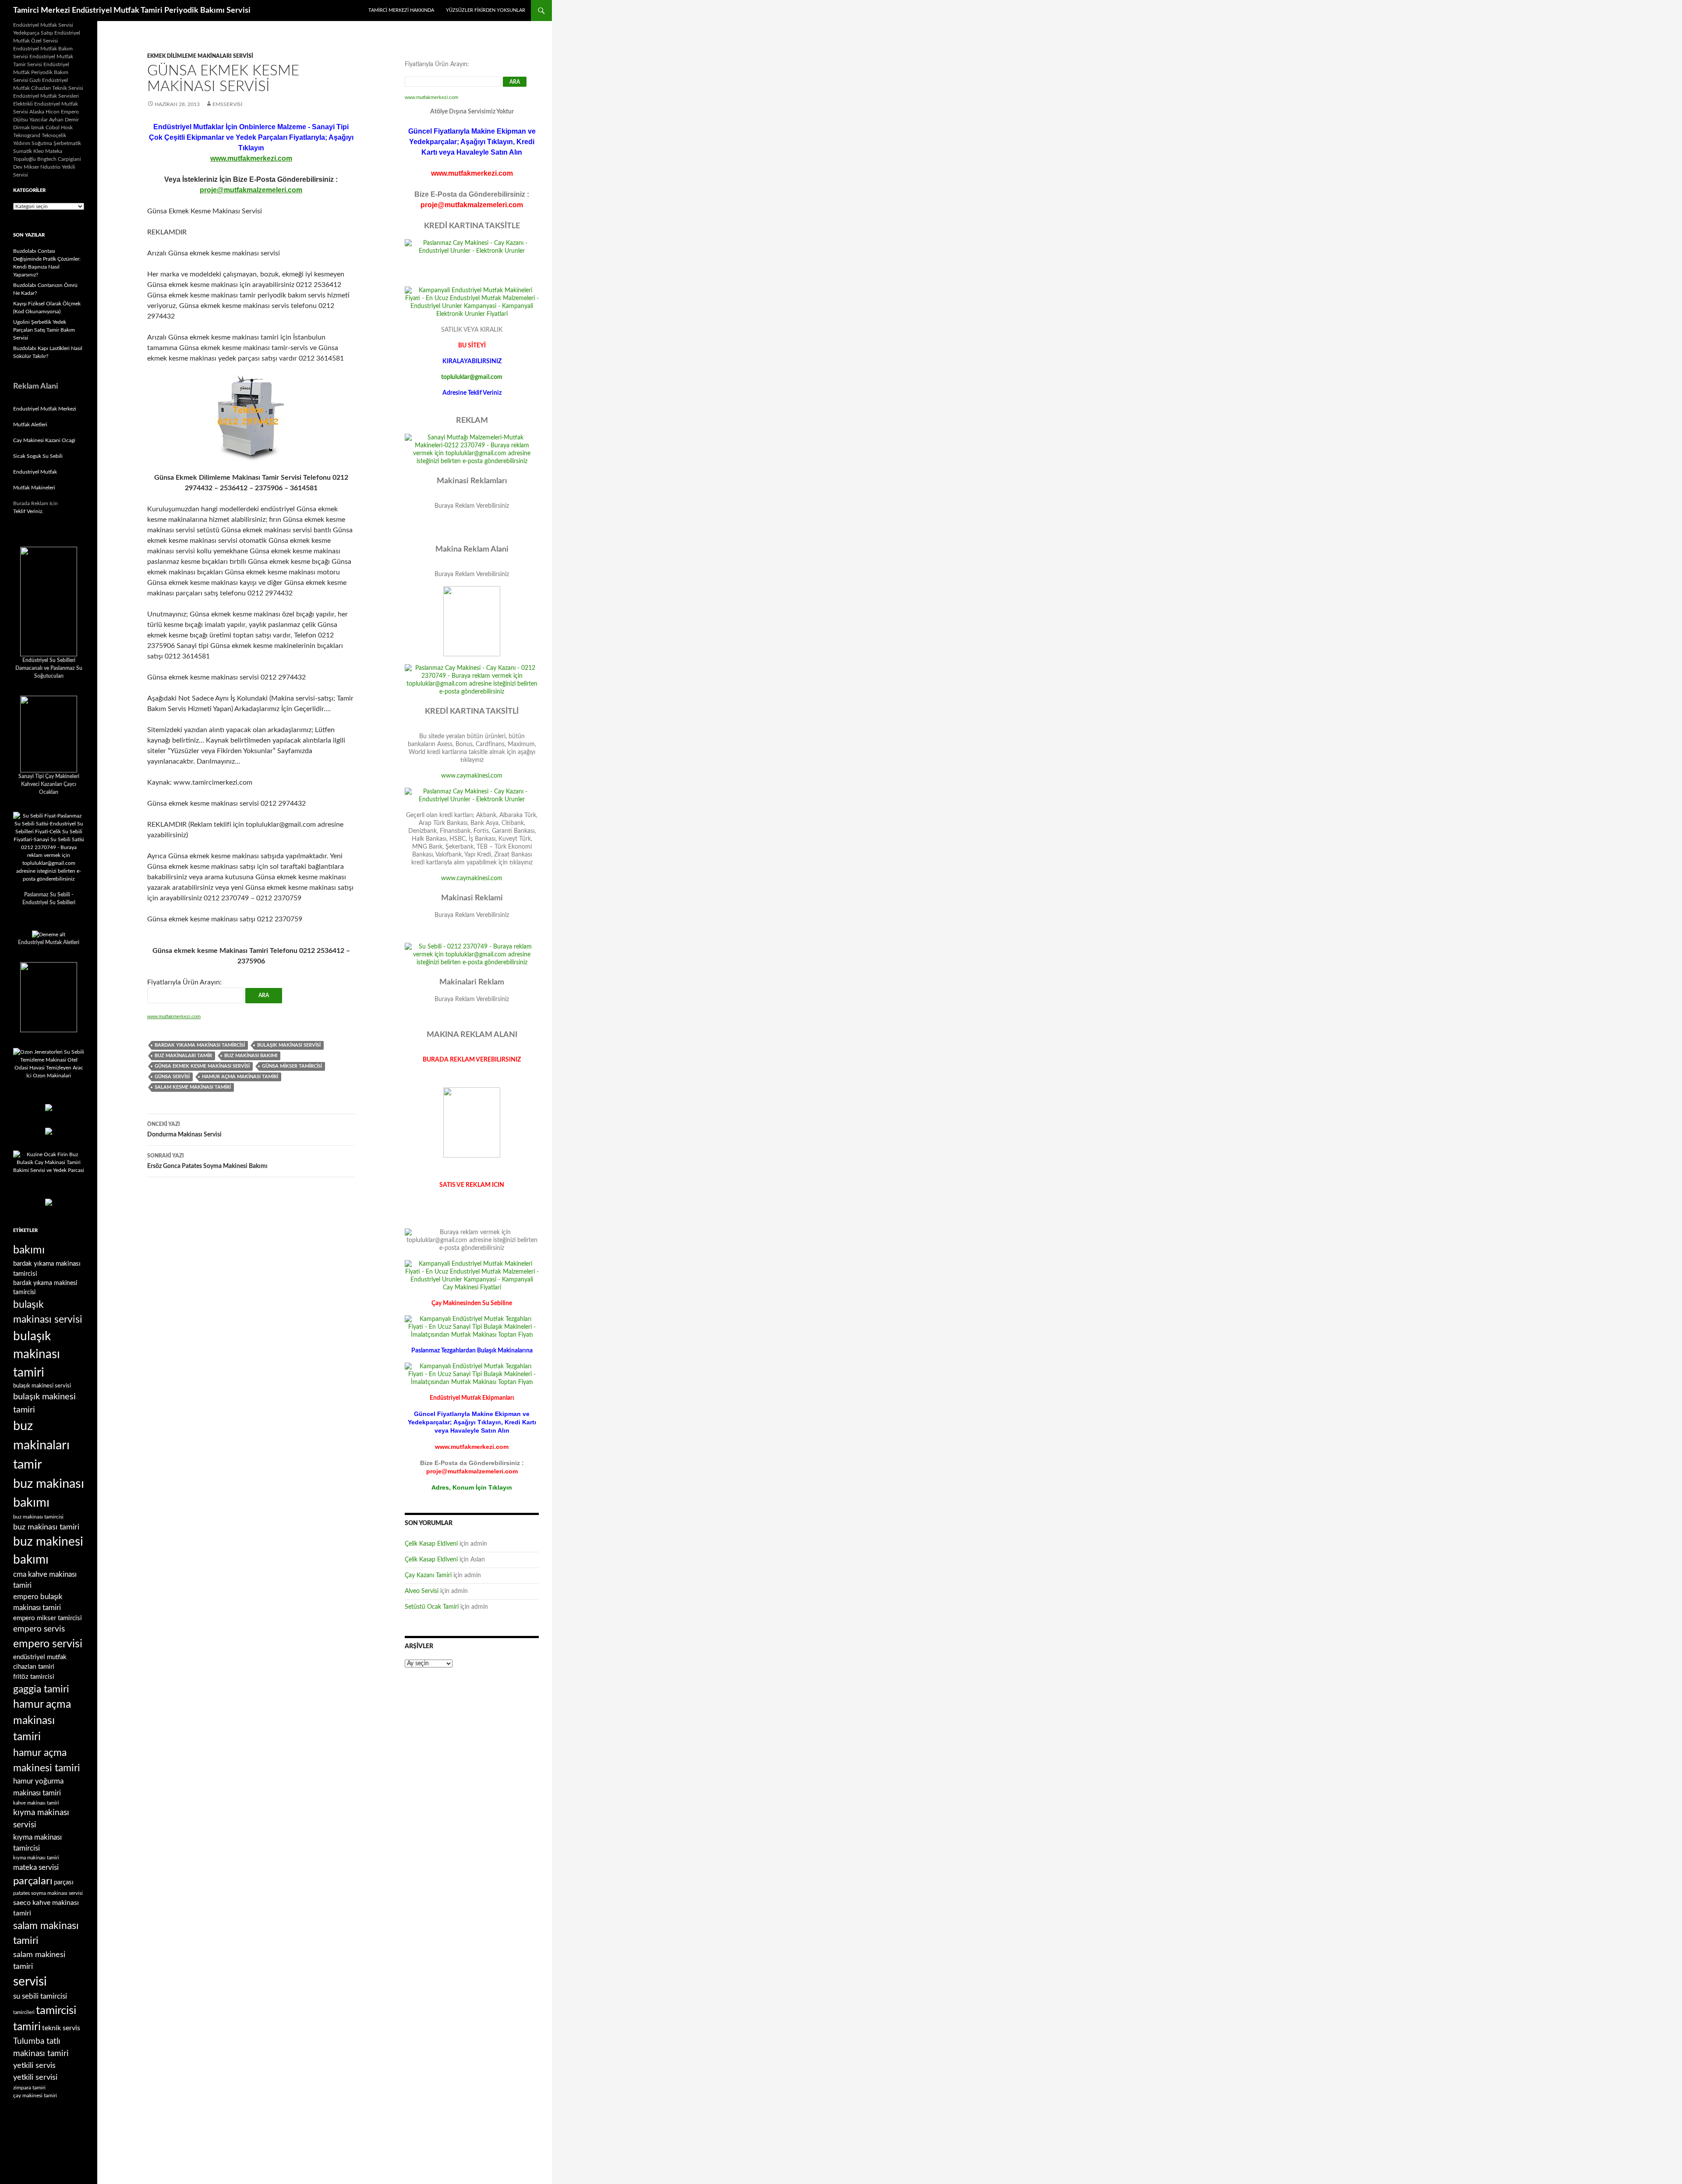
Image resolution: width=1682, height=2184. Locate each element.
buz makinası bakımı (251, 1056)
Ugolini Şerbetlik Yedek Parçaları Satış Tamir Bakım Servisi (44, 330)
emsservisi (227, 104)
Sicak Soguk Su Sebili (38, 456)
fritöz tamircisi (34, 1677)
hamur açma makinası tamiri (240, 1077)
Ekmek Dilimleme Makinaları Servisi (200, 56)
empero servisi (48, 1644)
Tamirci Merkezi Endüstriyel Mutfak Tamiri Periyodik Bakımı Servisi (132, 11)
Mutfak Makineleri (34, 488)
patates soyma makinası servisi (48, 1893)
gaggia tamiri (41, 1689)
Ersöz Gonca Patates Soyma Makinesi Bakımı (207, 1161)
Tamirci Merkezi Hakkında (401, 10)
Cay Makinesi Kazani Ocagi (44, 440)
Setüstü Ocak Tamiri (432, 1607)
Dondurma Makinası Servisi (184, 1130)
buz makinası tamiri (46, 1527)
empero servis (39, 1629)
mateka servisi (36, 1867)
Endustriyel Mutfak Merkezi (45, 409)
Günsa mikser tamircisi (292, 1066)
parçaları (33, 1881)
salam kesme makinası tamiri (193, 1087)
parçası (64, 1882)
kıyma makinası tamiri (36, 1858)
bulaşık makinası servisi (289, 1045)
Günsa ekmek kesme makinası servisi (202, 1066)
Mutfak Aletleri (30, 425)
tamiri (27, 2027)
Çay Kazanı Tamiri (428, 1575)
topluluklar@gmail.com (472, 377)
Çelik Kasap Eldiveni (431, 1544)
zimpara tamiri (29, 2088)
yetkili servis (34, 2065)
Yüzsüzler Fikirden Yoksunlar (486, 10)
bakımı (29, 1250)
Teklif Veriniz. (28, 511)
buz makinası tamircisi (38, 1517)
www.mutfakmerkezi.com (251, 158)
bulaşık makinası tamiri (37, 1355)
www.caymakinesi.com (472, 776)
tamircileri (24, 2012)
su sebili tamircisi (40, 1996)
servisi (30, 1982)
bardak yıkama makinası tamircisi (200, 1045)
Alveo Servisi (422, 1591)
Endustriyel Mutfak (35, 472)
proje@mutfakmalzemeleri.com (251, 190)
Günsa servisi (172, 1077)
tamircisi (56, 2011)
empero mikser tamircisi (48, 1618)
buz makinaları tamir (183, 1056)
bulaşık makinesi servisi (42, 1386)
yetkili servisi (35, 2077)
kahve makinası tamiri (36, 1803)
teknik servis (61, 2028)
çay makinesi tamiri (35, 2096)
